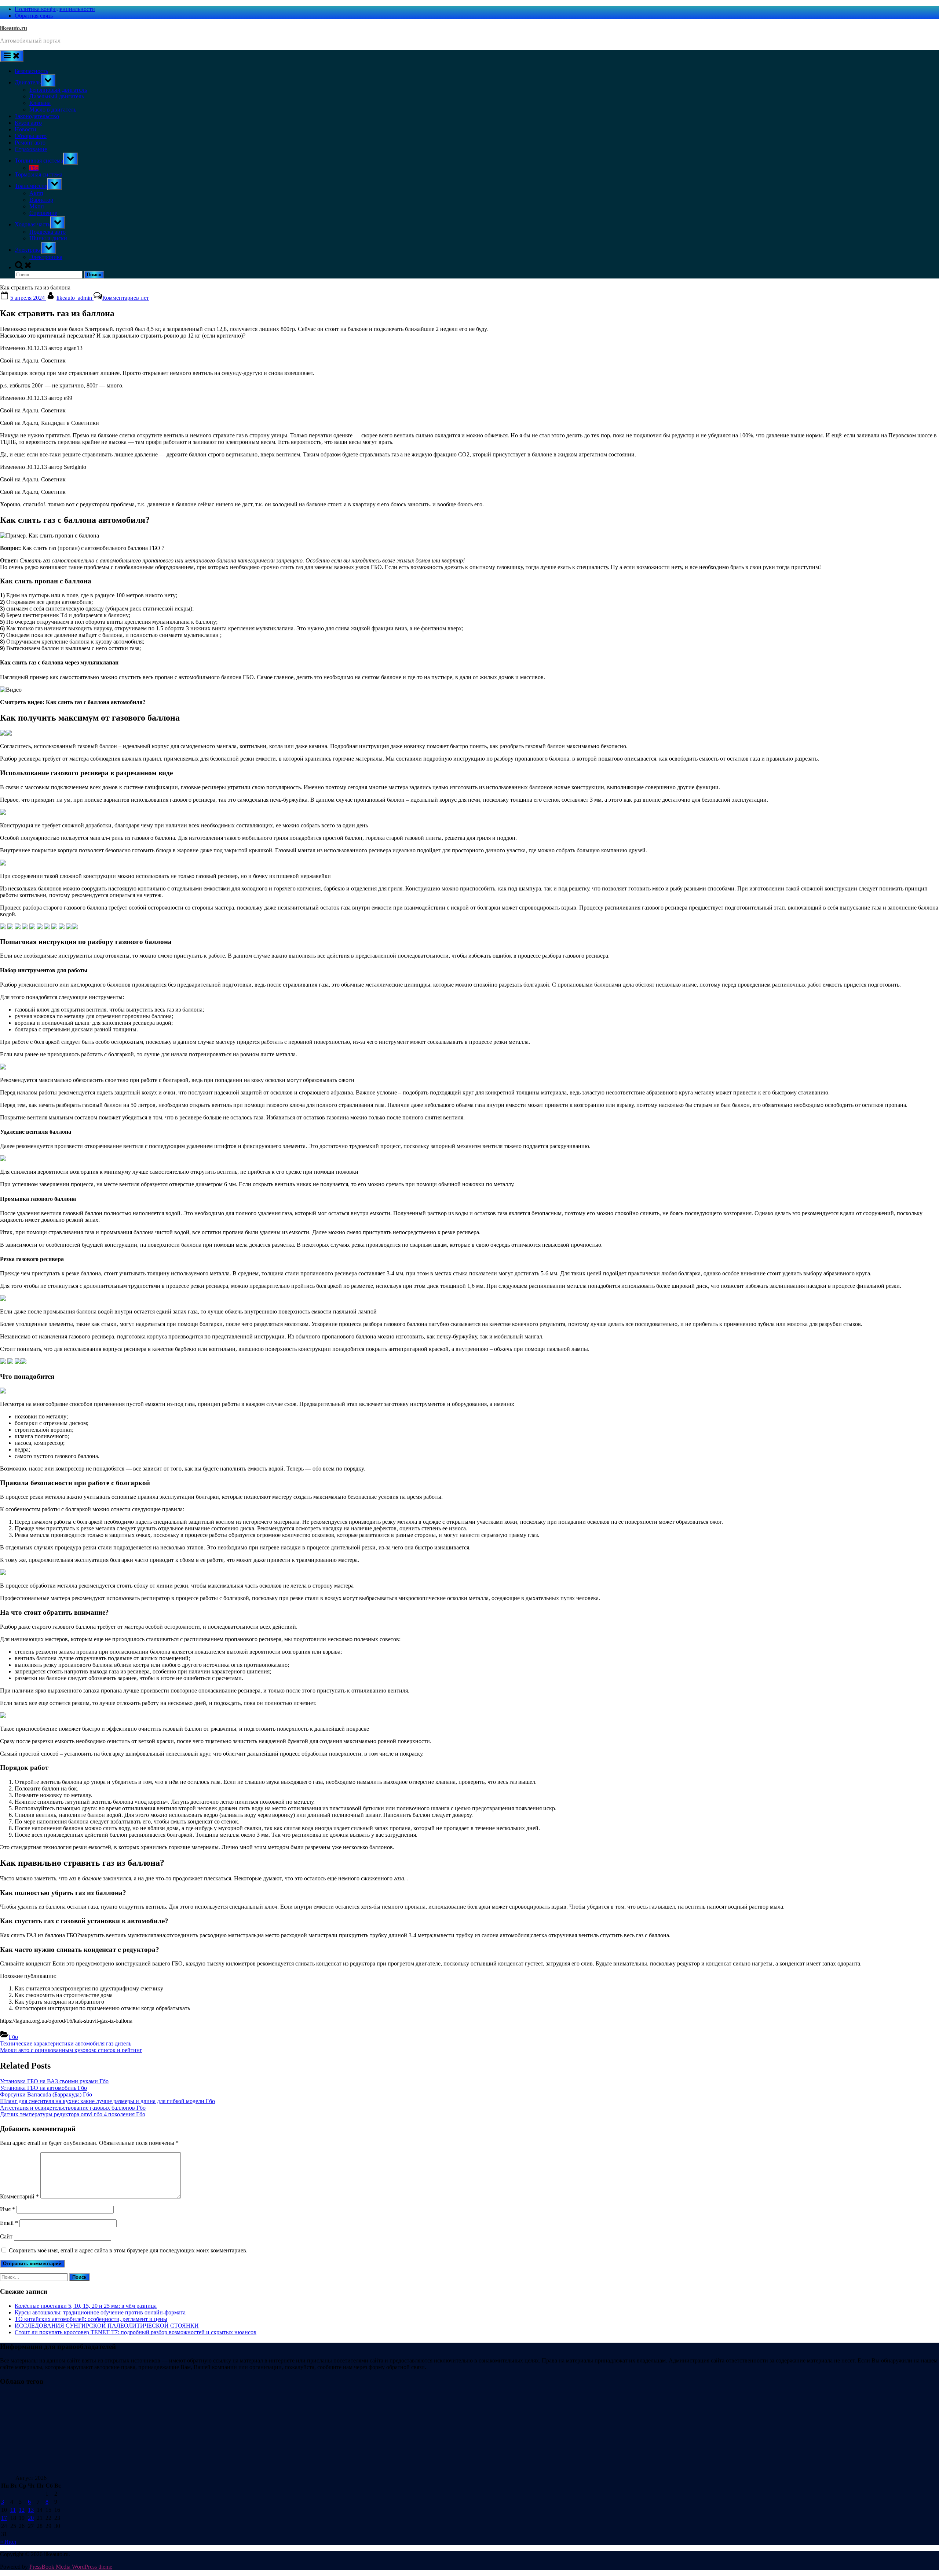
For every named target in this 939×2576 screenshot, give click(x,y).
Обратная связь (34, 16)
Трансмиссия (31, 186)
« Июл (8, 2542)
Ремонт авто (30, 143)
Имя (8, 2209)
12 (22, 2510)
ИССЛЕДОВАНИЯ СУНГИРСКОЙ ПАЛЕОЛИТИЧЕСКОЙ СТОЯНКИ (107, 2326)
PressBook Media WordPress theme (71, 2567)
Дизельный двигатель (57, 96)
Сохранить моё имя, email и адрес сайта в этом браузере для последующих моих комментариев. (128, 2250)
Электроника (46, 257)
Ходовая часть (32, 224)
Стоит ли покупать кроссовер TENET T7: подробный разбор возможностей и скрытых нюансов (136, 2332)
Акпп (36, 193)
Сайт (6, 2236)
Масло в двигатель (53, 110)
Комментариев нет (126, 298)
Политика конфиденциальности (55, 9)
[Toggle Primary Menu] (12, 56)
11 (13, 2510)
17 (4, 2518)
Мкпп (37, 206)
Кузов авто (28, 123)
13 (31, 2510)
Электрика (28, 250)
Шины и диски (48, 238)
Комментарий (19, 2196)
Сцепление (43, 213)
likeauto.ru (14, 28)
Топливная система (39, 161)
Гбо (34, 168)
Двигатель (28, 82)
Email (9, 2223)
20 (31, 2518)
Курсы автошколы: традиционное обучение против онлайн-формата (100, 2312)
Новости (25, 129)
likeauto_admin (75, 298)
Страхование (31, 149)
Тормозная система (39, 174)
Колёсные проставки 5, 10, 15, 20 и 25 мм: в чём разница (86, 2306)
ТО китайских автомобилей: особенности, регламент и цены (91, 2319)
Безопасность (31, 71)
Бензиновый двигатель (58, 90)
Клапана (40, 103)
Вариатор (41, 200)
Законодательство (37, 116)
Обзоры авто (31, 136)
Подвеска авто (48, 232)
